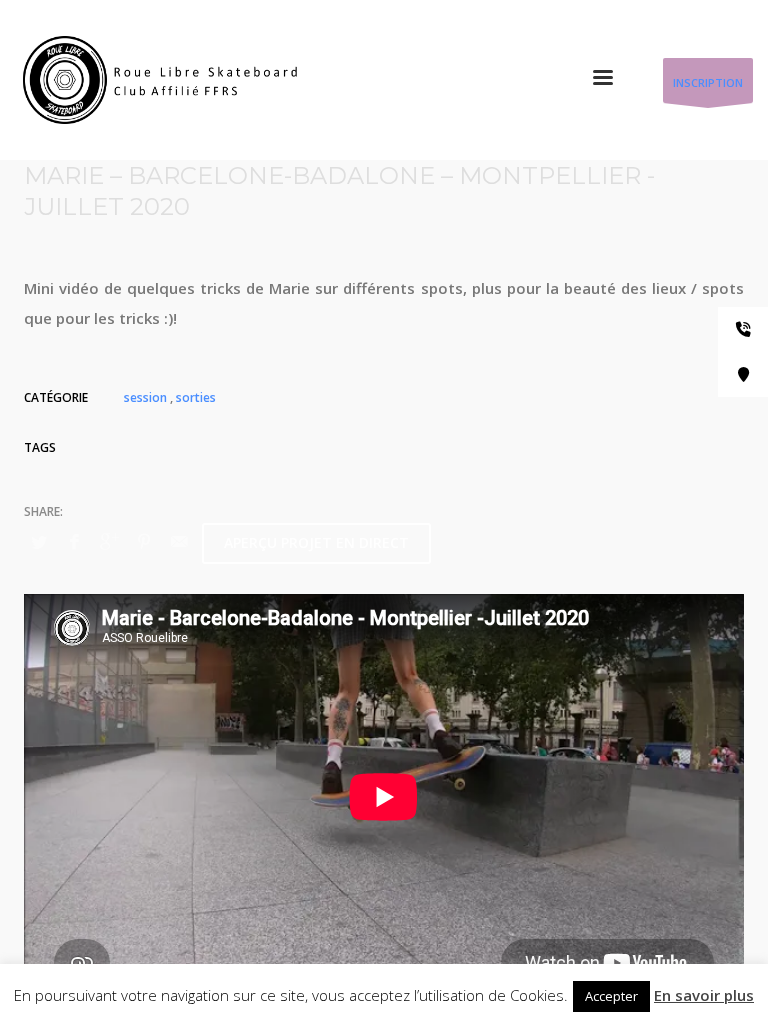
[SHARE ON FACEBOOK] (74, 541)
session (145, 397)
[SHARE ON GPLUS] (109, 541)
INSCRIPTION (708, 82)
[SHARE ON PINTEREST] (144, 541)
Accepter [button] (611, 996)
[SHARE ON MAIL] (179, 541)
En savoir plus (704, 995)
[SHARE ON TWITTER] (39, 542)
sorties (196, 397)
